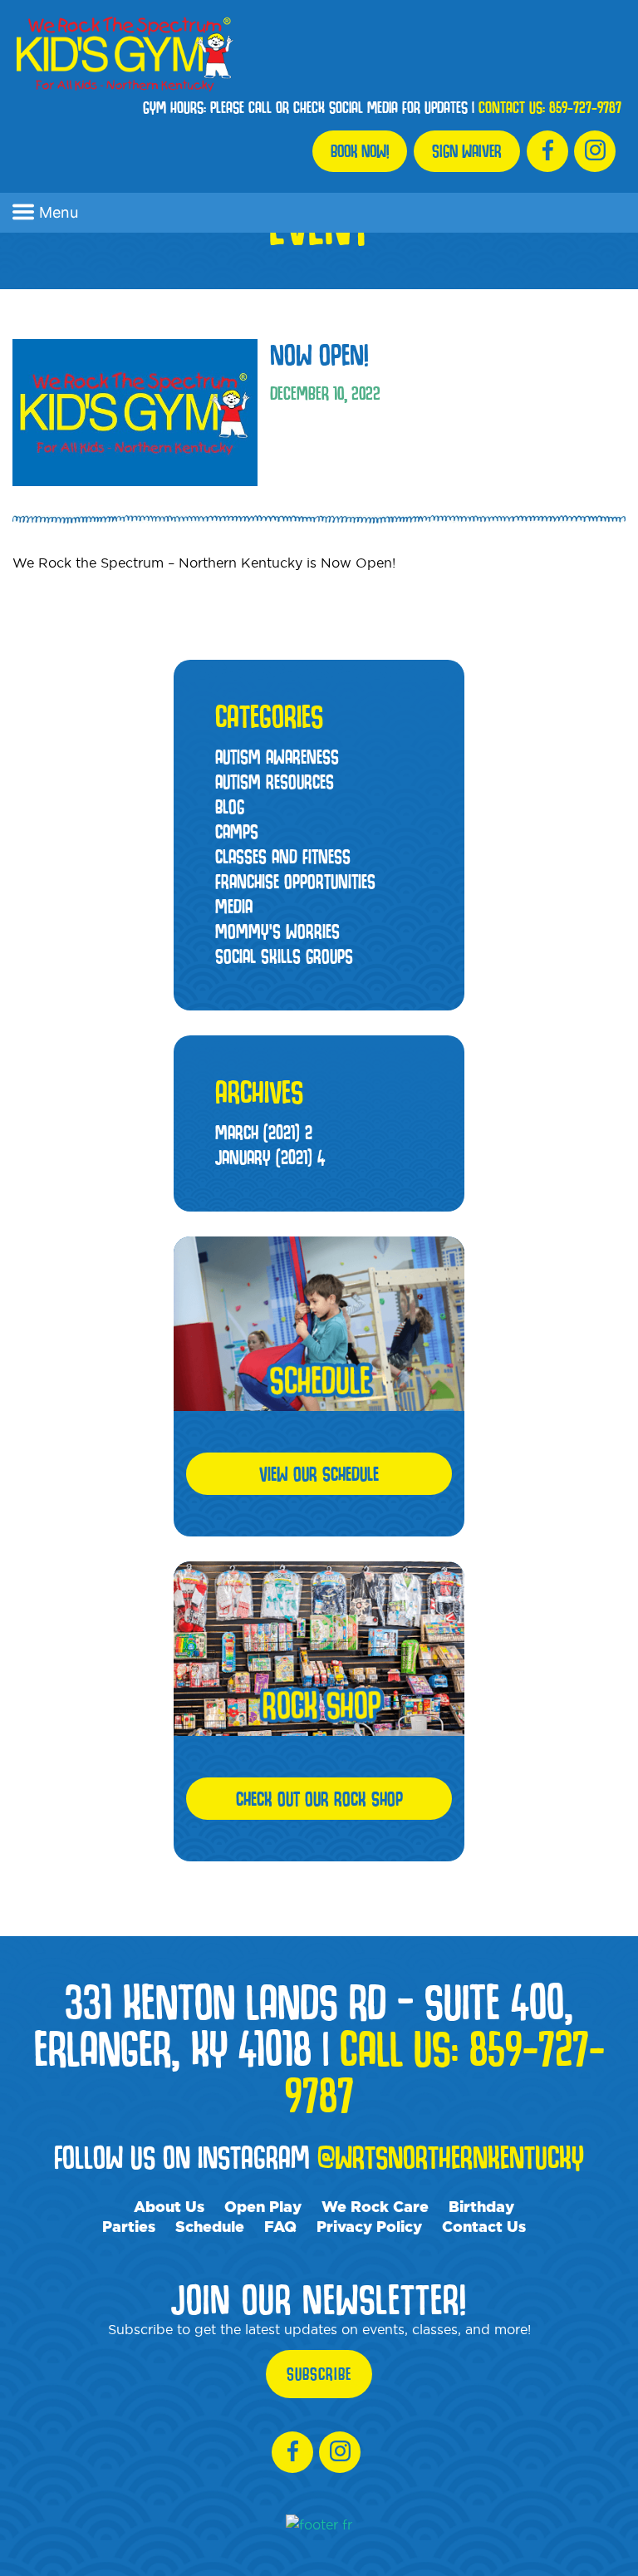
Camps (237, 831)
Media (234, 906)
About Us (169, 2206)
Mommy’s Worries (277, 931)
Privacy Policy (369, 2226)
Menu (59, 212)
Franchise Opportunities (295, 881)
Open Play (263, 2206)
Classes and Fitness (283, 856)
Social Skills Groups (284, 956)
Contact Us (484, 2226)
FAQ (280, 2226)
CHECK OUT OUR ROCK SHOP (319, 1799)
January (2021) (270, 1157)
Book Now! (360, 151)
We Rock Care (375, 2206)
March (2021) (264, 1132)
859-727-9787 (585, 107)
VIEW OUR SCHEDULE (319, 1474)
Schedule (210, 2226)
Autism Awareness (277, 757)
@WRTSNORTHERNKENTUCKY (451, 2157)
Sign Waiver (467, 151)
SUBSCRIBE (319, 2374)
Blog (230, 806)
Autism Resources (275, 782)
